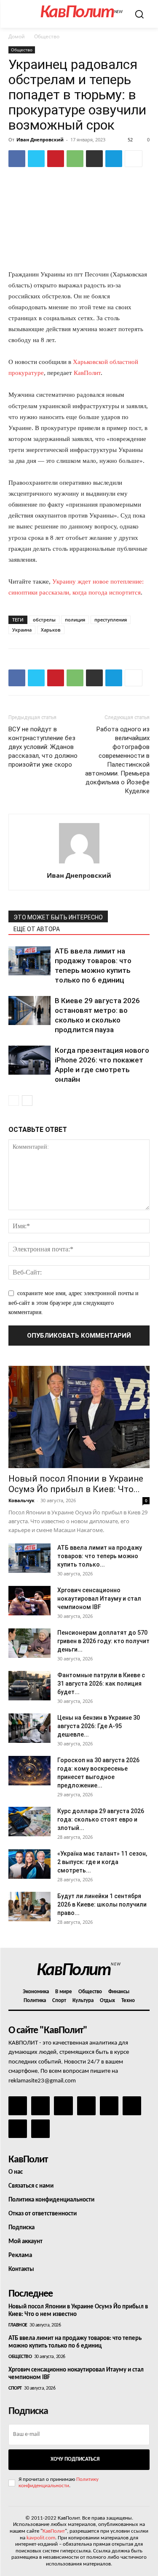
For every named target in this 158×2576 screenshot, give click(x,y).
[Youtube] (40, 2129)
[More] (134, 159)
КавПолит (87, 373)
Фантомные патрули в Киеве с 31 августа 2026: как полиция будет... (101, 1684)
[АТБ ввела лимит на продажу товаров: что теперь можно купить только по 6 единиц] (29, 961)
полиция (75, 620)
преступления (111, 620)
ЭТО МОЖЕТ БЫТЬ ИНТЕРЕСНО (58, 917)
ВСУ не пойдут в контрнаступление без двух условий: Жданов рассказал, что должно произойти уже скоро (43, 747)
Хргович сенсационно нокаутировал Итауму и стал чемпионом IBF (99, 1599)
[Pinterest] (56, 159)
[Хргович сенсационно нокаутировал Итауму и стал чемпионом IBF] (29, 1601)
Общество (47, 36)
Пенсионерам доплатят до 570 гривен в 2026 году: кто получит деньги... (103, 1641)
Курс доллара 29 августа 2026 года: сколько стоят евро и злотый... (101, 1819)
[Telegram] (114, 159)
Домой (17, 36)
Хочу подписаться (75, 2459)
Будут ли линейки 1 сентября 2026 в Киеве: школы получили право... (102, 1904)
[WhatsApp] (75, 159)
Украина (22, 630)
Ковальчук (21, 1500)
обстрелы (44, 620)
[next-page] (27, 1101)
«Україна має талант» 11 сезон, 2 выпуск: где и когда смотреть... (102, 1862)
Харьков (51, 630)
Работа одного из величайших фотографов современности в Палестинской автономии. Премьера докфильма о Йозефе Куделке (117, 760)
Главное (18, 2325)
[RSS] (86, 2106)
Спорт (15, 2388)
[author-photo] (79, 864)
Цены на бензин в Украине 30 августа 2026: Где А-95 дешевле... (99, 1726)
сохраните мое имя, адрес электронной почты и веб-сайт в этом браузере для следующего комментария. (74, 1303)
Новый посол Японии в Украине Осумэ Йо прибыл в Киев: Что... (76, 1484)
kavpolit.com (41, 2538)
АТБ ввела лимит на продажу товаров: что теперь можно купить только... (100, 1556)
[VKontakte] (18, 2129)
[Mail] (63, 2106)
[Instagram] (40, 2106)
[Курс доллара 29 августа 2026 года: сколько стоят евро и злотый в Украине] (29, 1822)
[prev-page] (14, 1101)
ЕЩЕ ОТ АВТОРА (37, 929)
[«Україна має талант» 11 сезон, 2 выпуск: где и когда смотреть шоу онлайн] (29, 1864)
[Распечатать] (94, 159)
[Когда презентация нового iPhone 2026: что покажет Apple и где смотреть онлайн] (29, 1060)
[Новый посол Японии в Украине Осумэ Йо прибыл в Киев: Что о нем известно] (79, 1417)
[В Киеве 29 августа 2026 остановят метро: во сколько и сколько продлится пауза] (29, 1010)
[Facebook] (17, 159)
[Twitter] (36, 159)
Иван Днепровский (40, 139)
